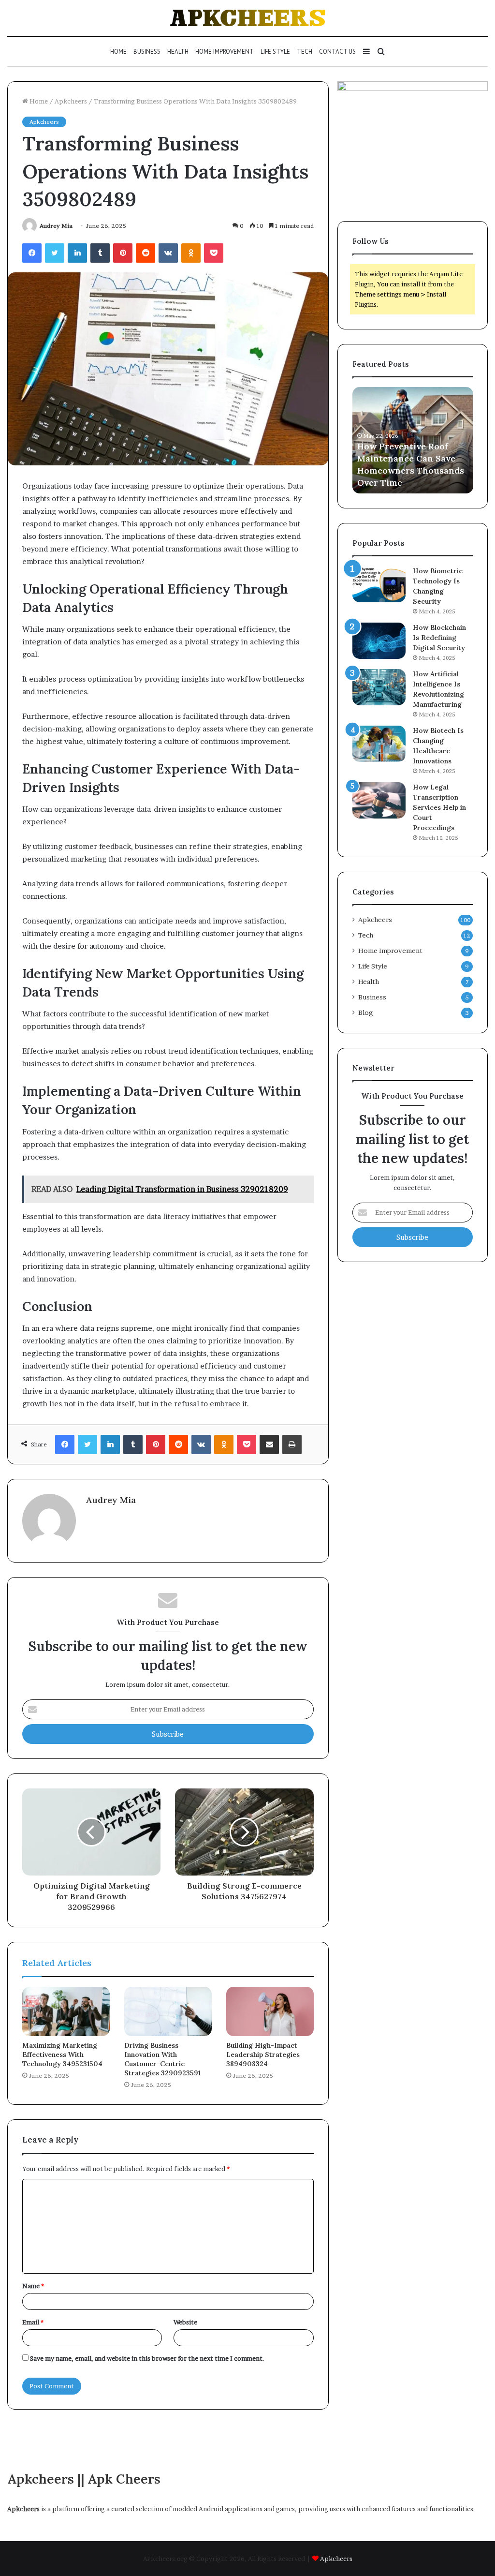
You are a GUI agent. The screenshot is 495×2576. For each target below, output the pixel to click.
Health (178, 52)
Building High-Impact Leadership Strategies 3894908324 (263, 2055)
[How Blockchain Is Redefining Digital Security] (379, 641)
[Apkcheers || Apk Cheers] (248, 18)
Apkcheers (71, 101)
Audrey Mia (56, 226)
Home (118, 52)
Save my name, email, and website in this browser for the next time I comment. (147, 2358)
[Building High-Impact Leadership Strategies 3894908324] (270, 2011)
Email (33, 2322)
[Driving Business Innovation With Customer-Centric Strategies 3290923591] (168, 2011)
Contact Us (337, 52)
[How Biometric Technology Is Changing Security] (379, 584)
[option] (413, 440)
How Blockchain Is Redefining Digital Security (439, 638)
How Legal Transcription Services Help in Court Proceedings (439, 807)
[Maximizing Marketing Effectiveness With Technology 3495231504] (66, 2011)
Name (33, 2286)
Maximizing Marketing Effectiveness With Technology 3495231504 (62, 2055)
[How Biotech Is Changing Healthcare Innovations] (379, 744)
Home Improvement (225, 52)
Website (185, 2322)
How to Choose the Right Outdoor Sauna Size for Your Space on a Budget (411, 470)
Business (147, 52)
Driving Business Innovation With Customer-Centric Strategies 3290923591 (162, 2059)
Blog (366, 1013)
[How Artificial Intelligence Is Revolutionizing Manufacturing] (379, 687)
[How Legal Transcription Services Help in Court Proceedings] (379, 800)
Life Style (275, 52)
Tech (305, 52)
